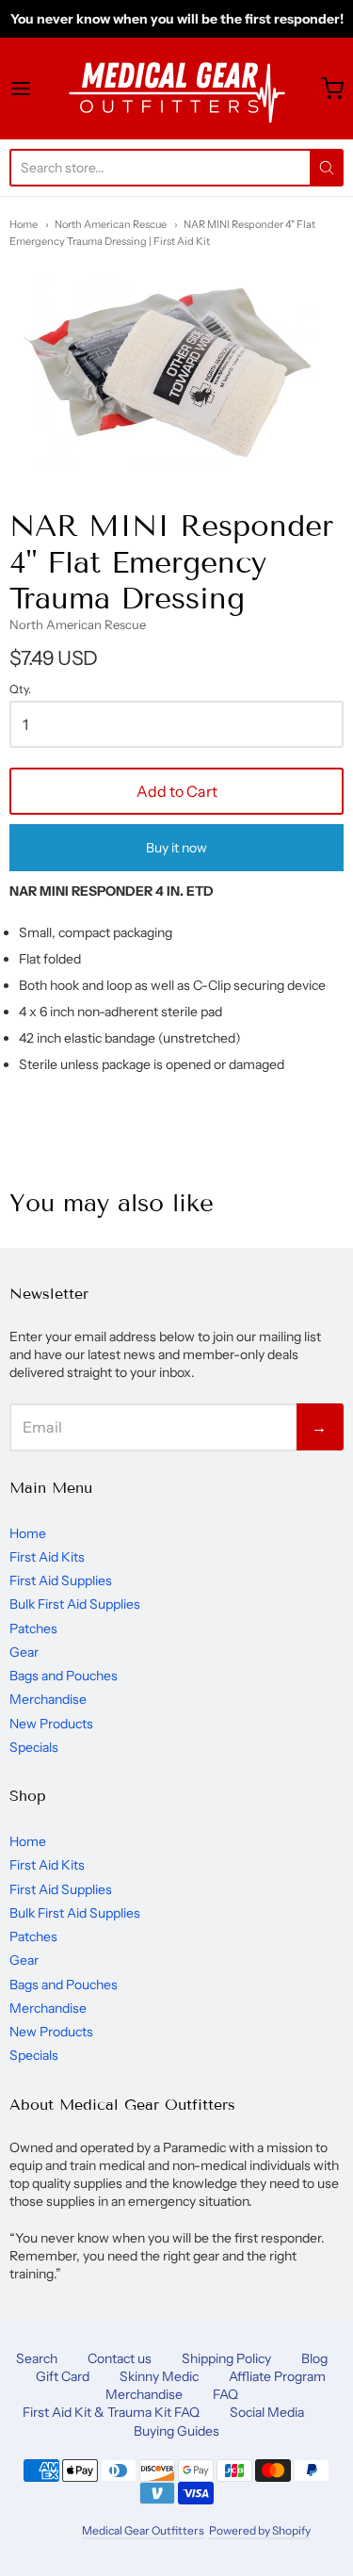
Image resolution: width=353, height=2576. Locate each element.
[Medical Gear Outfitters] (176, 89)
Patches (33, 1628)
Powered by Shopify (259, 2530)
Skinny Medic (159, 2376)
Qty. (20, 689)
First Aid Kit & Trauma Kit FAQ (111, 2412)
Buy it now (176, 848)
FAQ (225, 2394)
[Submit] (327, 168)
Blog (314, 2358)
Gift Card (63, 2376)
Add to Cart (177, 791)
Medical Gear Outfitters (143, 2530)
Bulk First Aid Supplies (75, 1604)
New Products (51, 1724)
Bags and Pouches (64, 1676)
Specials (34, 1747)
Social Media (267, 2412)
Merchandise (48, 1699)
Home (24, 224)
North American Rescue (111, 224)
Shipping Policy (226, 2358)
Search (37, 2358)
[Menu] (37, 89)
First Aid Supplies (61, 1580)
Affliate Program (277, 2376)
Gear (24, 1652)
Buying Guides (176, 2431)
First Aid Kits (47, 1557)
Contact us (120, 2358)
